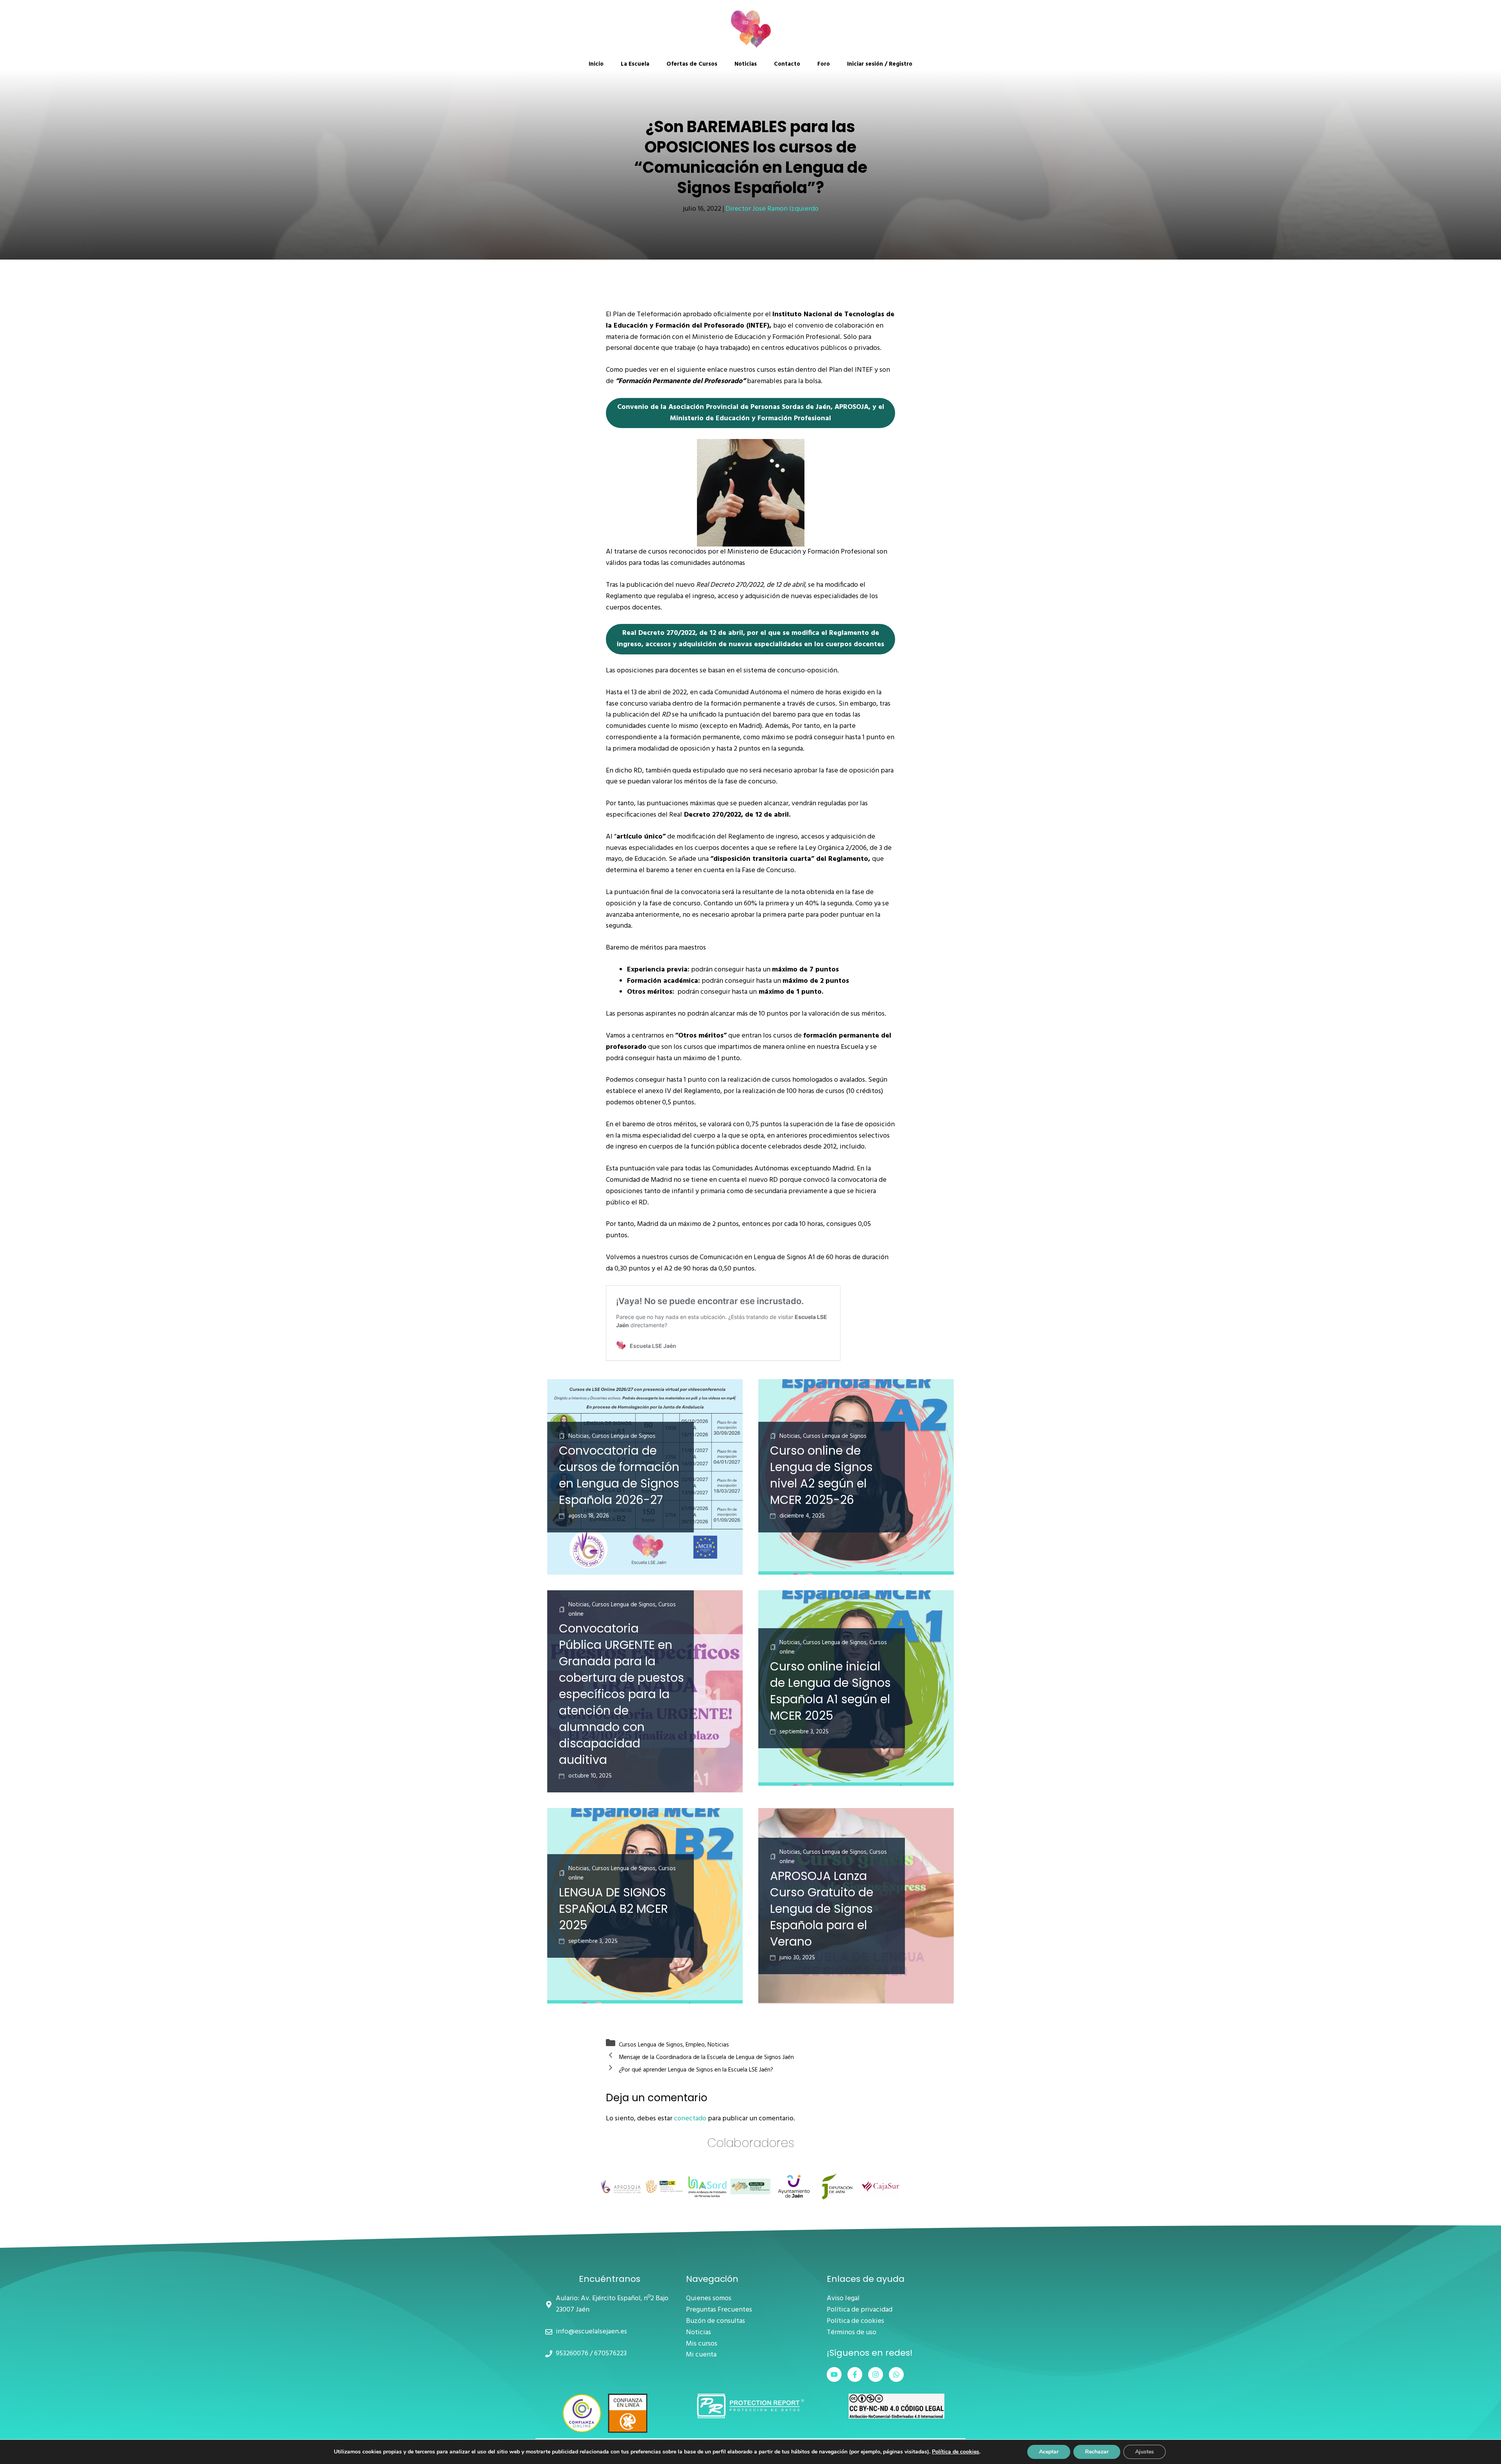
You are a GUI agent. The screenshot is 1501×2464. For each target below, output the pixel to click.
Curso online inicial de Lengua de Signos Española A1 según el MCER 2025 (830, 1691)
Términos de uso (852, 2333)
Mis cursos (702, 2344)
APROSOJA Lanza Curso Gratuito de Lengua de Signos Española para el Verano (822, 1909)
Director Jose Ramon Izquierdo (772, 209)
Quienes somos (709, 2299)
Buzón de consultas (716, 2321)
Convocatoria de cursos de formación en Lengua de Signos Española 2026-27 (619, 1475)
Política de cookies (855, 2321)
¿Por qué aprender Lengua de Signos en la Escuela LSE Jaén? (696, 2070)
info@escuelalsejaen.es (591, 2332)
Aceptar (1049, 2452)
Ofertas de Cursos (692, 64)
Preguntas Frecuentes (719, 2310)
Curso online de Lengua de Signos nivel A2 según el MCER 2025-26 (821, 1475)
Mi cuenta (701, 2355)
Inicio (596, 64)
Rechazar (1097, 2452)
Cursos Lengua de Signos (651, 2045)
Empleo (695, 2045)
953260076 (572, 2354)
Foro (824, 64)
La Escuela (635, 64)
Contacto (787, 64)
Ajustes (1145, 2452)
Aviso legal (843, 2299)
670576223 (610, 2354)
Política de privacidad (860, 2310)
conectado (690, 2119)
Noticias (746, 64)
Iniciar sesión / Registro (880, 64)
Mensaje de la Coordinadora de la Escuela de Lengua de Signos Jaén (706, 2057)
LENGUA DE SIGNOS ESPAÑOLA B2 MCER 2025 (613, 1909)
